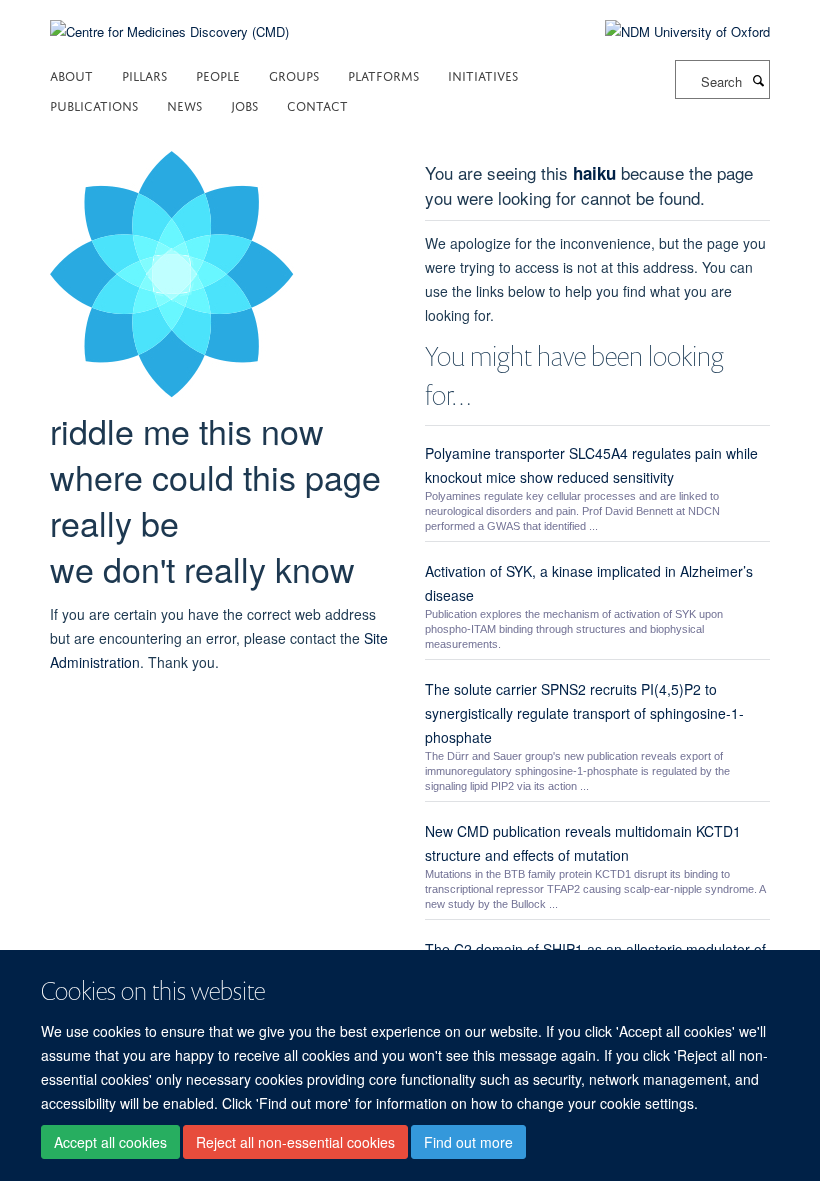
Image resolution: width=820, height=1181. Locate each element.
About (71, 74)
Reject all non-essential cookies (295, 1142)
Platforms (383, 74)
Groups (294, 74)
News (184, 104)
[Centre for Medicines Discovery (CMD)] (169, 19)
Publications (94, 104)
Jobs (244, 104)
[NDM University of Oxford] (672, 32)
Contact (317, 104)
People (218, 74)
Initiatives (483, 74)
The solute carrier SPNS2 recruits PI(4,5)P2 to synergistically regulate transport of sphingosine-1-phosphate (584, 713)
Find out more (468, 1142)
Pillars (144, 74)
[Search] (758, 80)
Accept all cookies (110, 1142)
